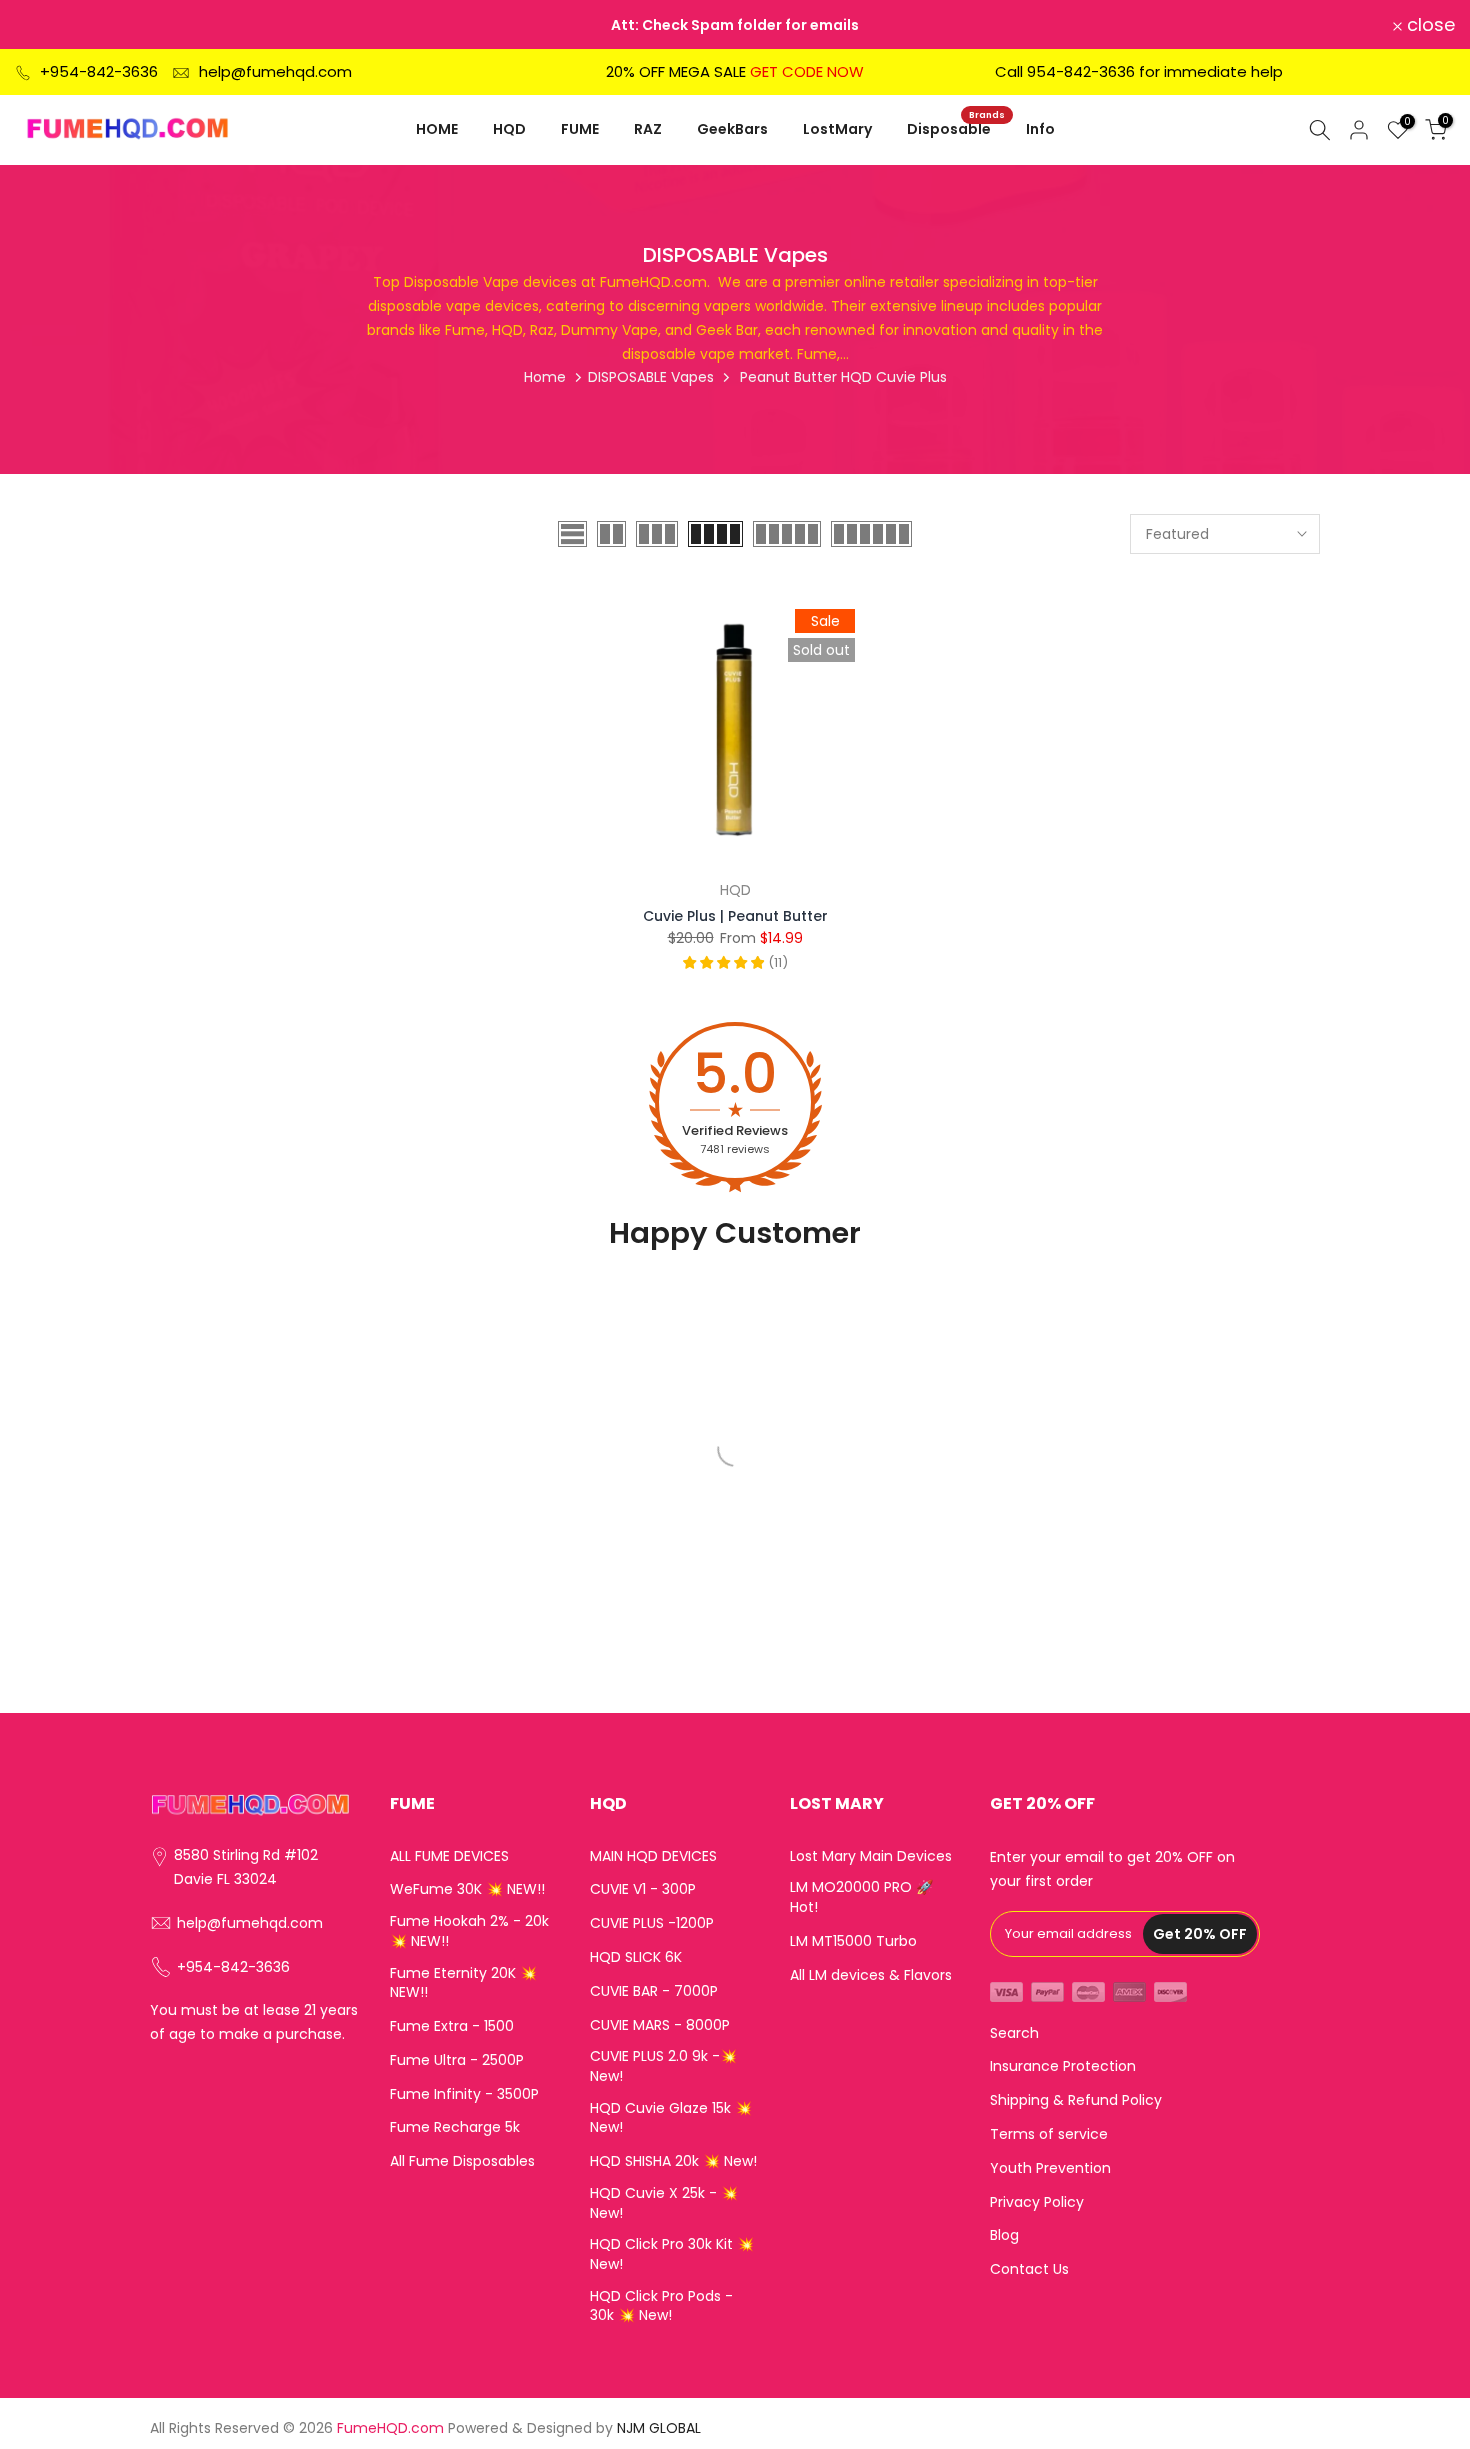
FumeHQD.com (390, 2428)
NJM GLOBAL (659, 2428)
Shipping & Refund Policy (1076, 2100)
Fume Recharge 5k (455, 2127)
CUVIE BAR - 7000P (654, 1991)
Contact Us (1029, 2269)
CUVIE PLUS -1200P (652, 1923)
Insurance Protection (1063, 2066)
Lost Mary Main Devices (871, 1856)
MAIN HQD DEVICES (653, 1856)
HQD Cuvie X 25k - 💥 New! (664, 2203)
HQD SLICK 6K (636, 1957)
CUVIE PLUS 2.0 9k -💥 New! (663, 2066)
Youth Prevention (1050, 2168)
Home (545, 377)
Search (1014, 2033)
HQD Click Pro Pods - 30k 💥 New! (661, 2306)
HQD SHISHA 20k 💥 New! (673, 2161)
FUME (580, 129)
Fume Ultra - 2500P (457, 2060)
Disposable (956, 128)
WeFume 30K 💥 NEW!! (467, 1889)
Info (1040, 129)
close (50, 25)
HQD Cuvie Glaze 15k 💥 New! (671, 2118)
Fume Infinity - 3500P (464, 2094)
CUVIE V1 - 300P (643, 1889)
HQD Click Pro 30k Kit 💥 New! (672, 2254)
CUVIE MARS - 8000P (660, 2025)
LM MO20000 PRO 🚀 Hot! (861, 1897)
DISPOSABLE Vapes (651, 377)
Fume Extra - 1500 (452, 2026)
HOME (437, 129)
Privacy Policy (1037, 2202)
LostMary (837, 129)
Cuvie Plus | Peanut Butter (735, 916)
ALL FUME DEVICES (449, 1856)
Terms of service (1049, 2134)
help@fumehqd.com (275, 71)
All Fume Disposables (462, 2161)
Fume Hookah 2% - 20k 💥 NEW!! (469, 1931)
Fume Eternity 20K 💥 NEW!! (463, 1983)
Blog (1004, 2235)
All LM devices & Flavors (871, 1975)
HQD (509, 129)
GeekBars (732, 129)
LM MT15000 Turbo (853, 1941)
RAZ (648, 129)
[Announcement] (735, 24)
